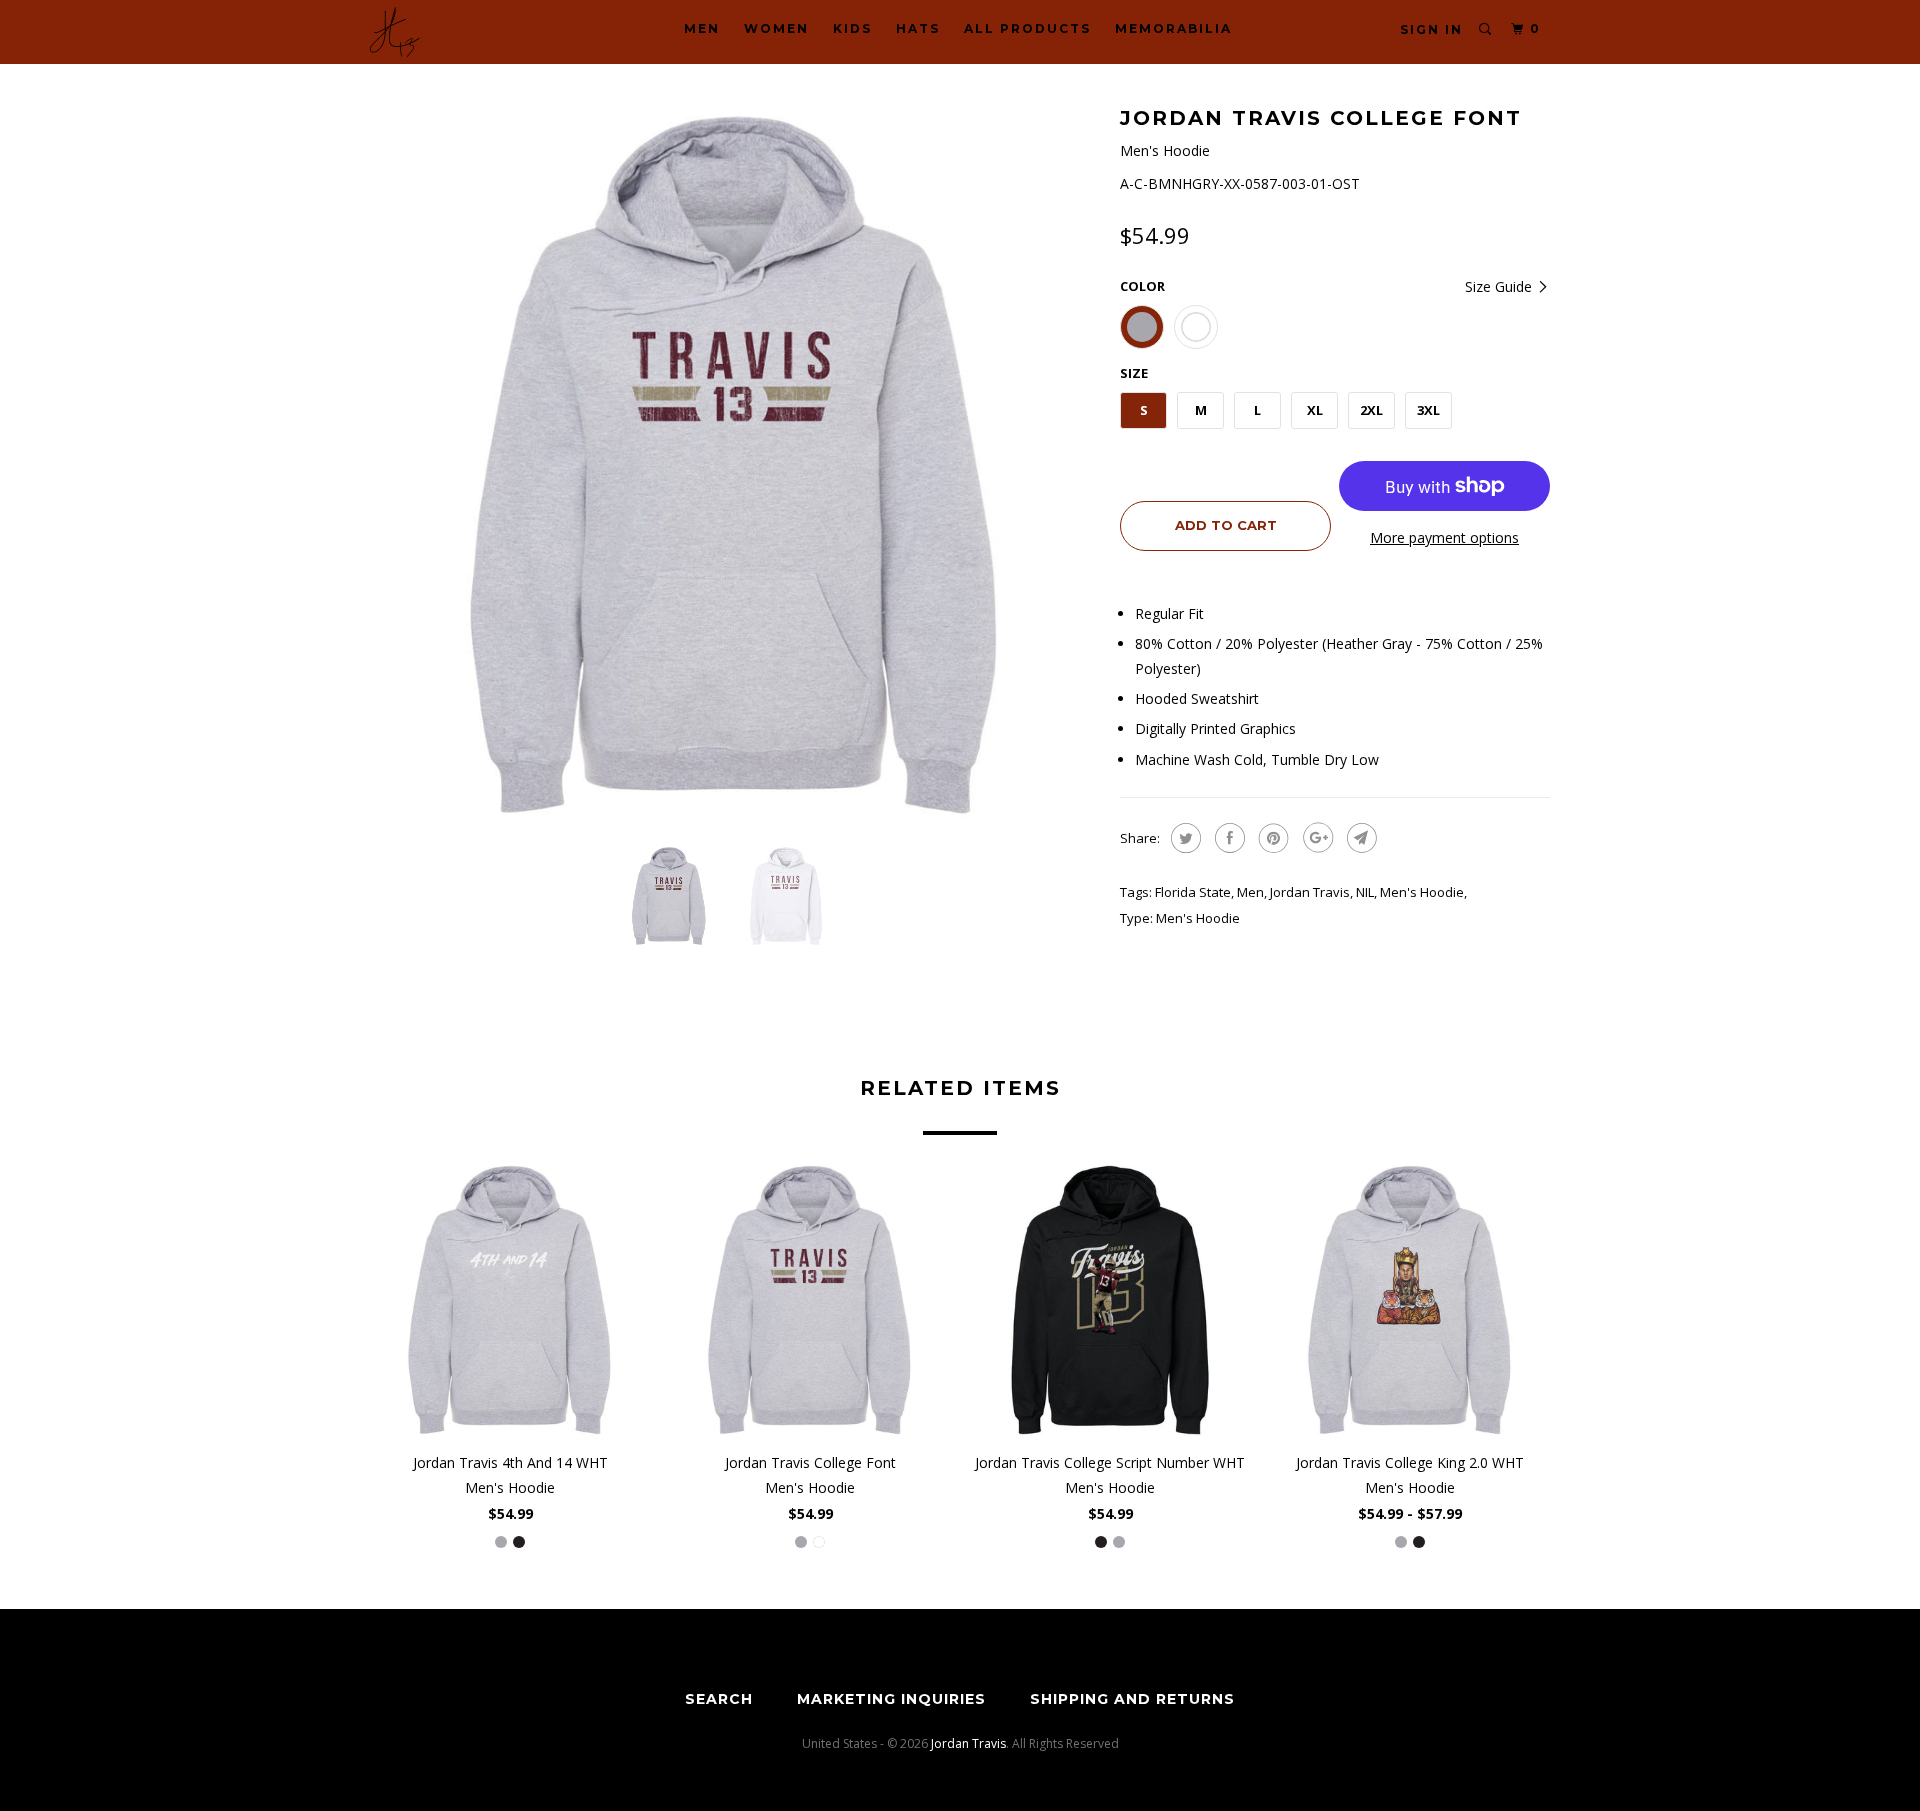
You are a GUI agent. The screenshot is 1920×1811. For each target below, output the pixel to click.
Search (719, 1699)
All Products (1027, 28)
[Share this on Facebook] (1227, 838)
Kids (852, 28)
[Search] (1486, 29)
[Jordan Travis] (472, 32)
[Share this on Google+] (1315, 838)
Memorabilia (1173, 28)
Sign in (1431, 29)
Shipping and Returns (1132, 1699)
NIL (1365, 892)
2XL (1371, 410)
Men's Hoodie (1422, 892)
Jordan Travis (1310, 892)
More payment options (1444, 537)
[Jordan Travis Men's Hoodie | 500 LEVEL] (735, 465)
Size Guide (1500, 286)
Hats (918, 28)
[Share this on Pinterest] (1271, 838)
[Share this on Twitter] (1183, 838)
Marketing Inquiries (891, 1699)
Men (702, 28)
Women (776, 28)
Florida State (1193, 892)
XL (1315, 410)
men (1250, 892)
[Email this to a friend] (1359, 838)
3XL (1428, 410)
